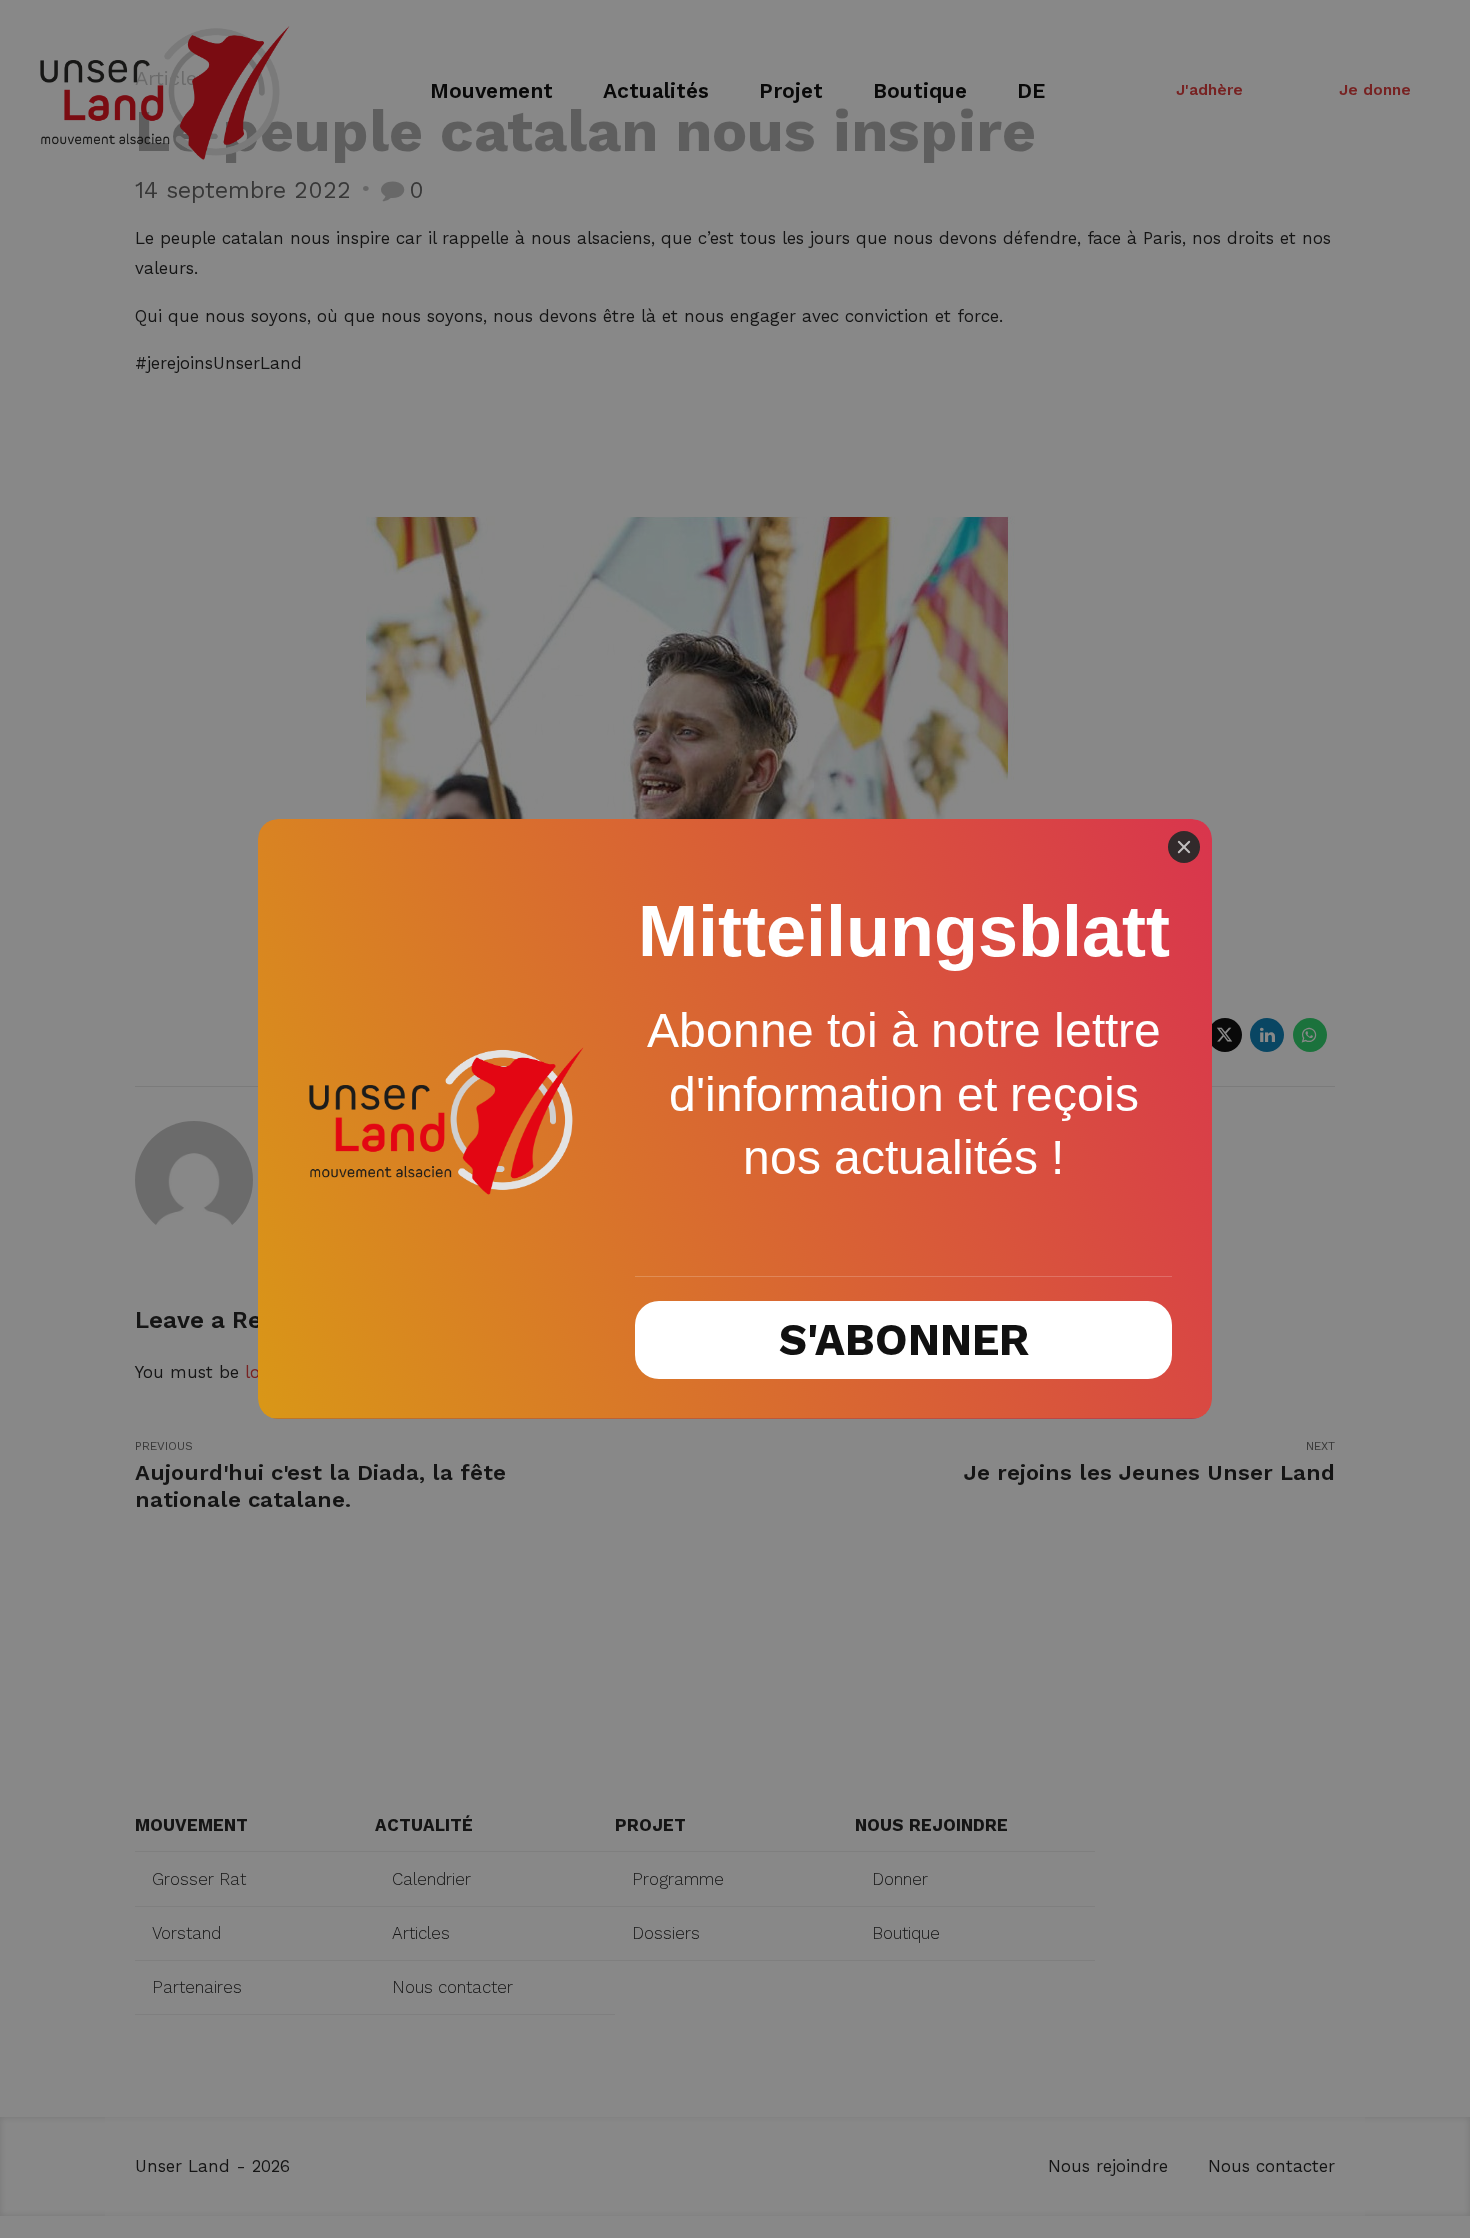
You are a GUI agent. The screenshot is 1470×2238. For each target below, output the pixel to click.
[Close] (1184, 847)
